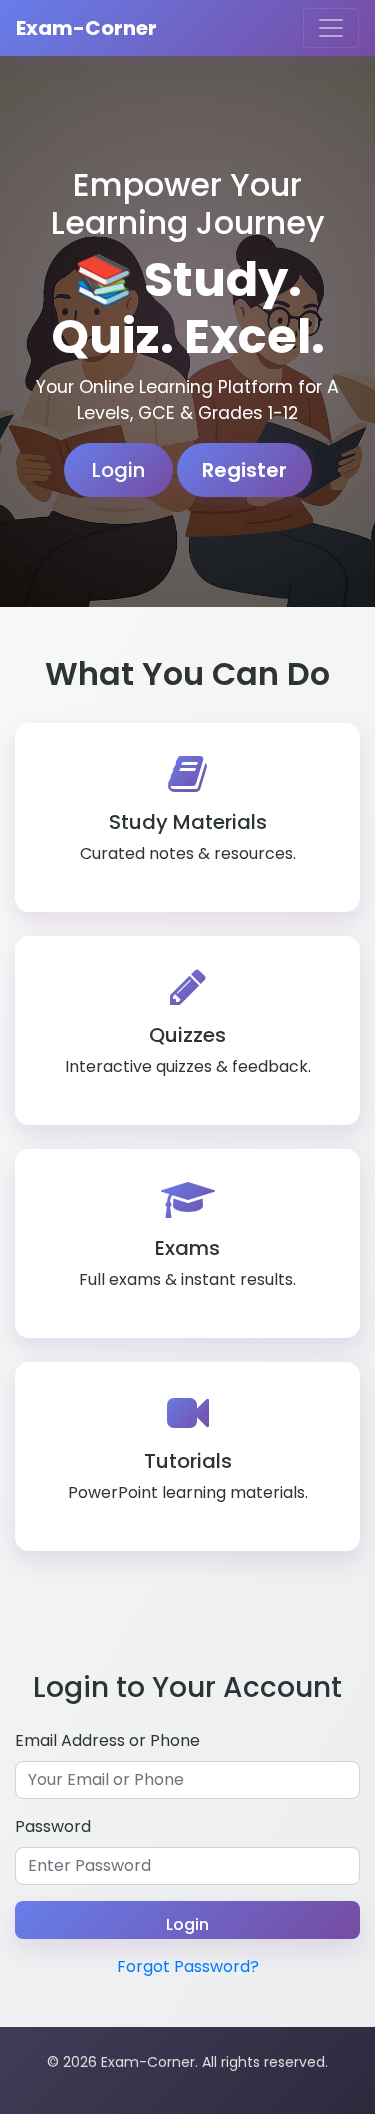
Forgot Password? (188, 1966)
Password (53, 1826)
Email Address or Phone (107, 1740)
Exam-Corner (86, 28)
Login (118, 470)
